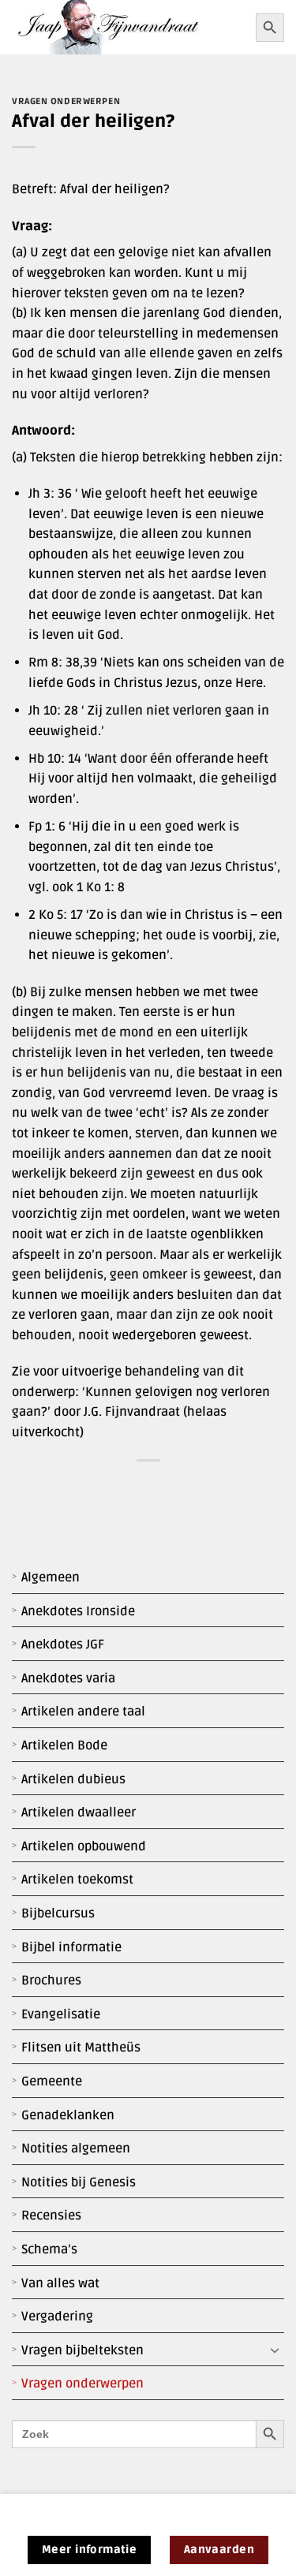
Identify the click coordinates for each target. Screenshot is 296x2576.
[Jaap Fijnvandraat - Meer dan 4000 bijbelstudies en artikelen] (128, 27)
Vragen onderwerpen (82, 2384)
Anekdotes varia (68, 1678)
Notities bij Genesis (79, 2182)
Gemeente (52, 2081)
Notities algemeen (76, 2149)
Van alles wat (60, 2283)
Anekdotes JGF (63, 1645)
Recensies (51, 2216)
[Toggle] (275, 2350)
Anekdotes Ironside (78, 1611)
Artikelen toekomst (77, 1880)
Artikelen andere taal (83, 1712)
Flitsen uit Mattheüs (81, 2048)
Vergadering (57, 2317)
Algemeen (51, 1577)
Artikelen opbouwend (84, 1846)
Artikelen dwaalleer (79, 1813)
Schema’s (49, 2249)
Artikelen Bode (64, 1745)
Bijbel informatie (71, 1947)
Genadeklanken (68, 2115)
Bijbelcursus (58, 1913)
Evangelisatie (61, 2014)
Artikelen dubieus (73, 1779)
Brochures (51, 1981)
